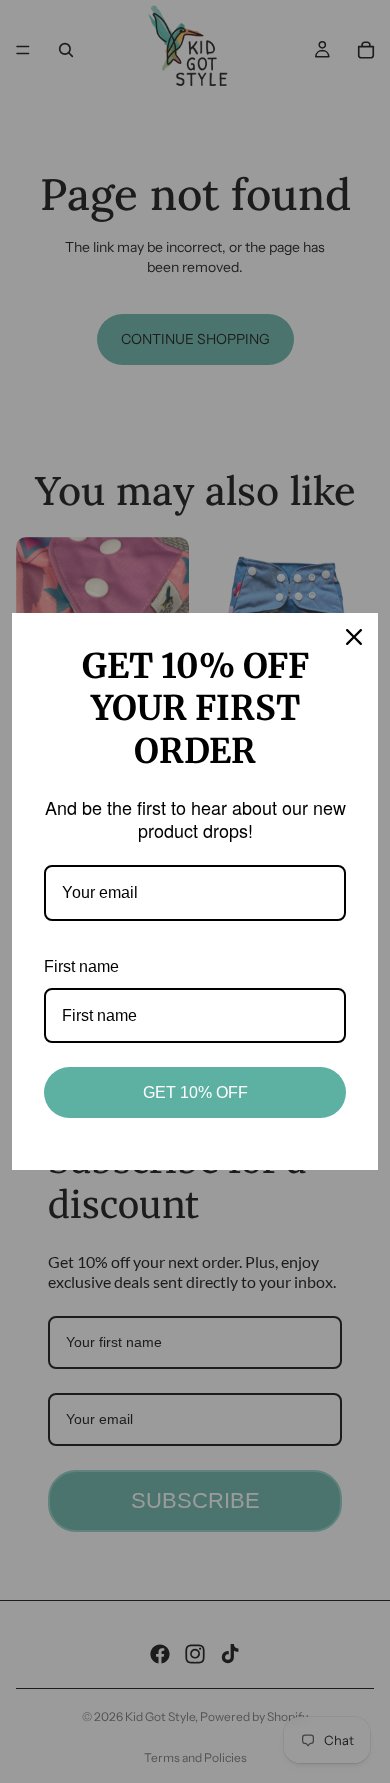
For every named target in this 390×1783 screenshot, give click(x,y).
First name (81, 966)
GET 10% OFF (195, 1092)
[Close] (354, 637)
